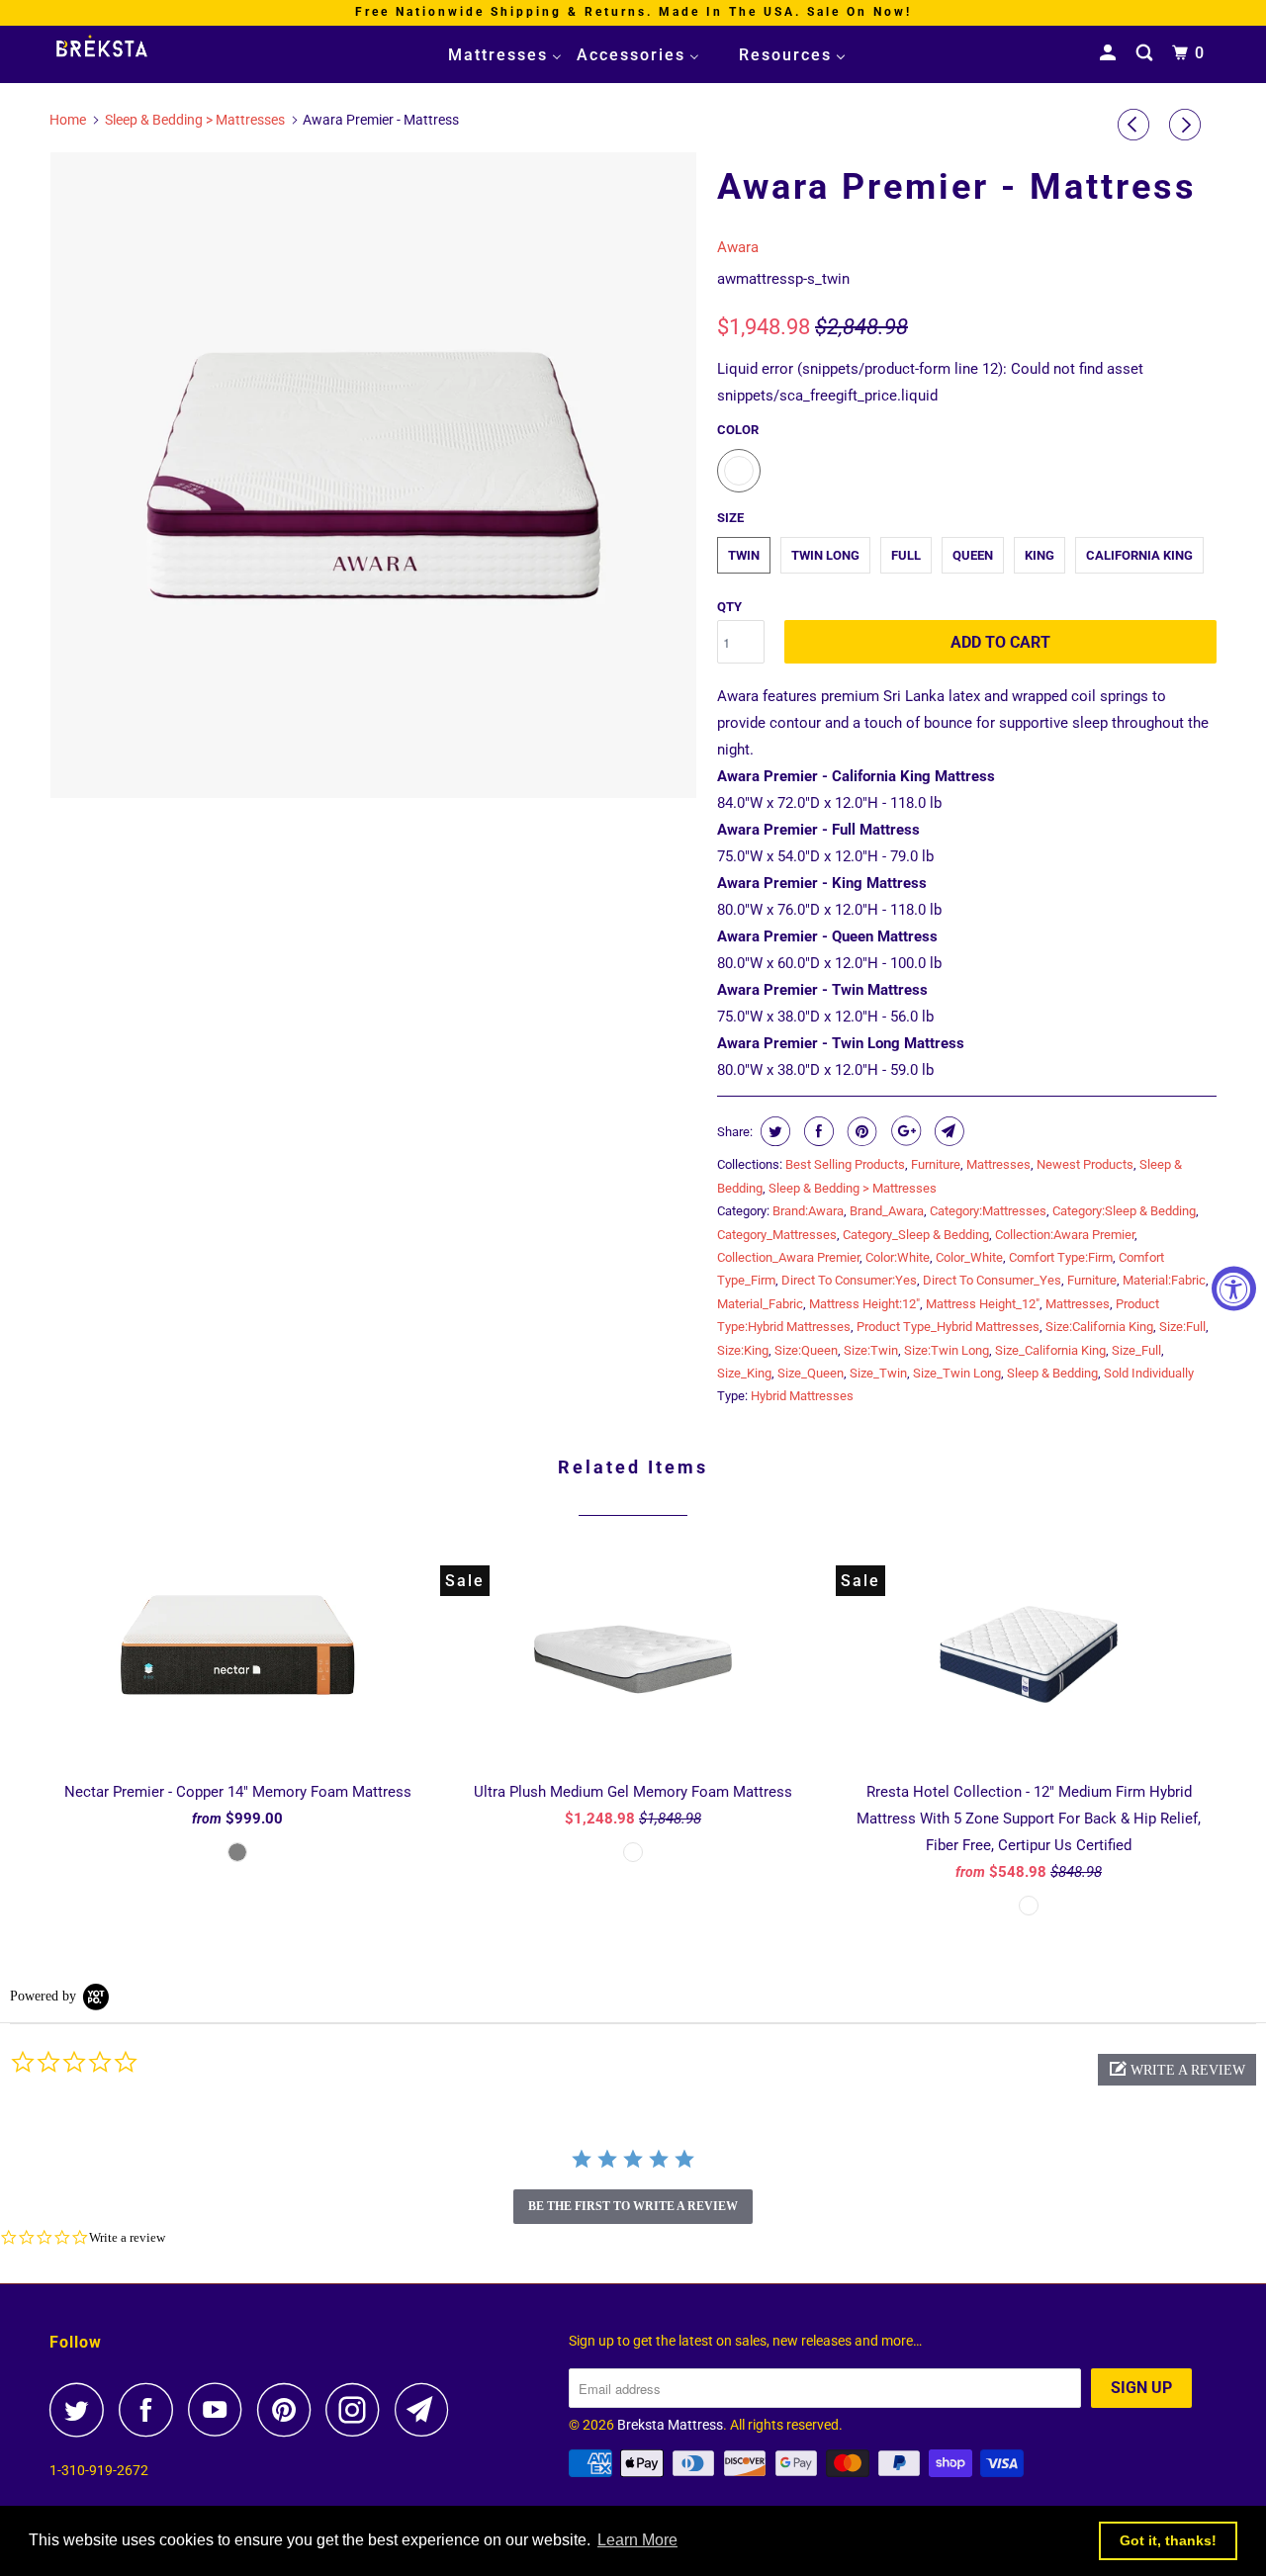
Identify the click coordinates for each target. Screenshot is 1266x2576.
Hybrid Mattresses (802, 1396)
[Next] (1188, 125)
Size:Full (1182, 1327)
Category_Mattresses (777, 1235)
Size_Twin (878, 1373)
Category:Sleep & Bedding (1124, 1211)
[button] (1177, 2070)
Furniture (936, 1164)
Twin (744, 555)
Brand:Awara (808, 1211)
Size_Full (1136, 1350)
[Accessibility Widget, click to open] (1234, 1288)
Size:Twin (871, 1350)
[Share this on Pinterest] (860, 1131)
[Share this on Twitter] (773, 1131)
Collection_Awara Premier (788, 1257)
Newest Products (1085, 1164)
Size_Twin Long (957, 1373)
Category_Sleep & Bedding (916, 1235)
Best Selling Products (845, 1164)
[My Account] (1110, 53)
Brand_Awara (887, 1211)
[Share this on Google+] (904, 1131)
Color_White (969, 1257)
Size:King (743, 1350)
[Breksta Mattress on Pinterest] (289, 2409)
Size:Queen (806, 1350)
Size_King (744, 1373)
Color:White (898, 1257)
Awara (738, 247)
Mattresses (998, 1164)
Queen (973, 555)
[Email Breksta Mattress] (427, 2409)
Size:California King (1099, 1327)
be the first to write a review (633, 2206)
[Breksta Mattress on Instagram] (358, 2409)
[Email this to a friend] (947, 1131)
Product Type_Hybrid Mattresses (948, 1327)
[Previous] (1136, 125)
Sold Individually (1149, 1373)
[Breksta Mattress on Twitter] (82, 2409)
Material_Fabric (760, 1304)
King (1040, 555)
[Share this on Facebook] (816, 1131)
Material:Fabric (1164, 1280)
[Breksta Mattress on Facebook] (151, 2409)
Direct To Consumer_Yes (992, 1280)
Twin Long (825, 555)
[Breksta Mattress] (151, 48)
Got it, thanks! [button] (1168, 2540)
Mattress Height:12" (864, 1304)
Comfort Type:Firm (1061, 1257)
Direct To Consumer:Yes (849, 1280)
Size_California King (1050, 1350)
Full (906, 555)
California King (1139, 555)
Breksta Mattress (670, 2425)
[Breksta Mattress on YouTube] (221, 2409)
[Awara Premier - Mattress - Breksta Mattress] (373, 475)
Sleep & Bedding (1052, 1373)
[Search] (1147, 53)
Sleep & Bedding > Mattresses (853, 1188)
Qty (729, 607)
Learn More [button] (637, 2540)
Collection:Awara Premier (1065, 1235)
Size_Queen (811, 1373)
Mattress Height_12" (983, 1304)
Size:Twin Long (947, 1350)
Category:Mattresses (988, 1211)
